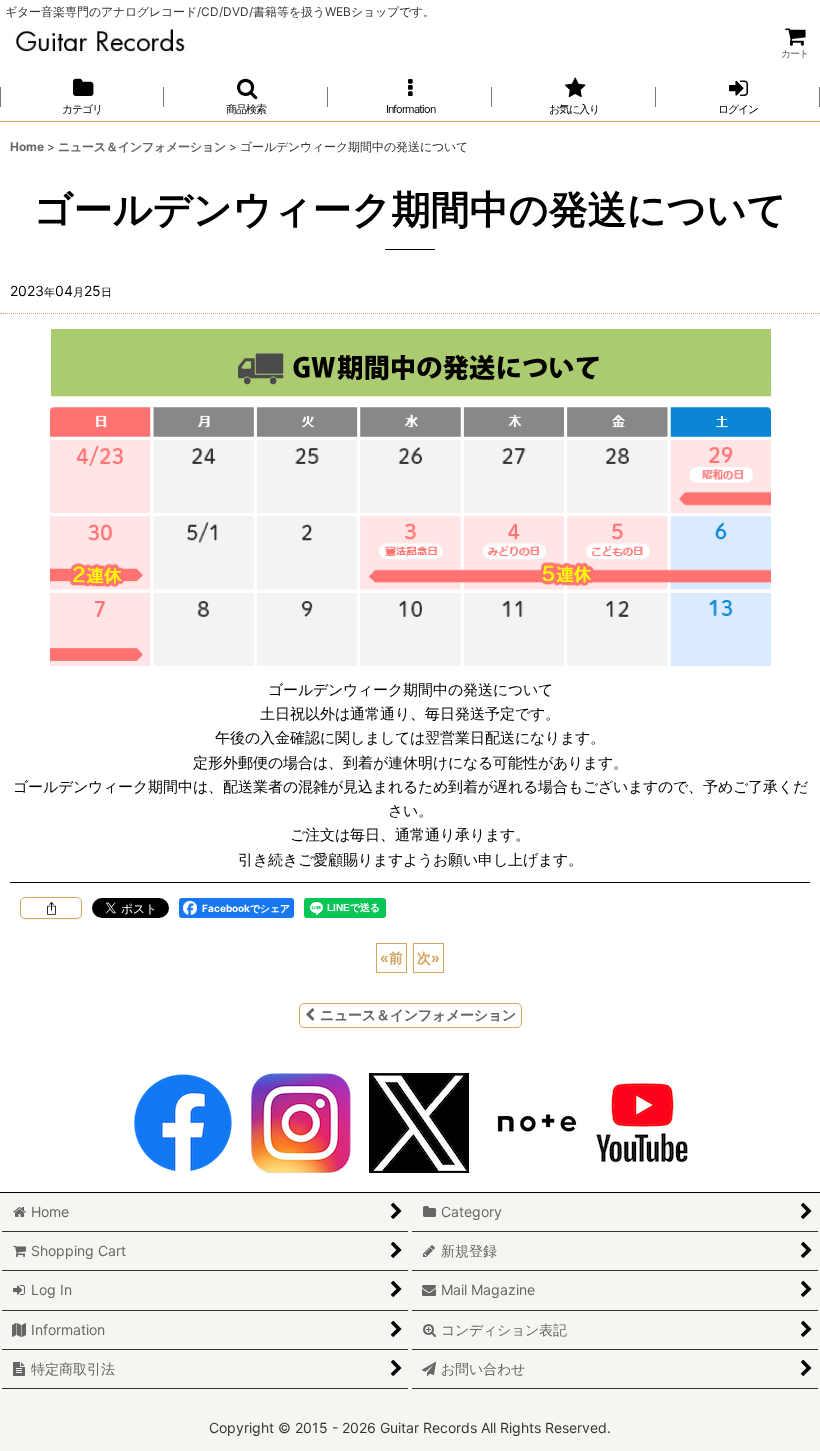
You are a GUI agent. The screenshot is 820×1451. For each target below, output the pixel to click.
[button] (246, 96)
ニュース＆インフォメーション (418, 1014)
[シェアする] (51, 908)
